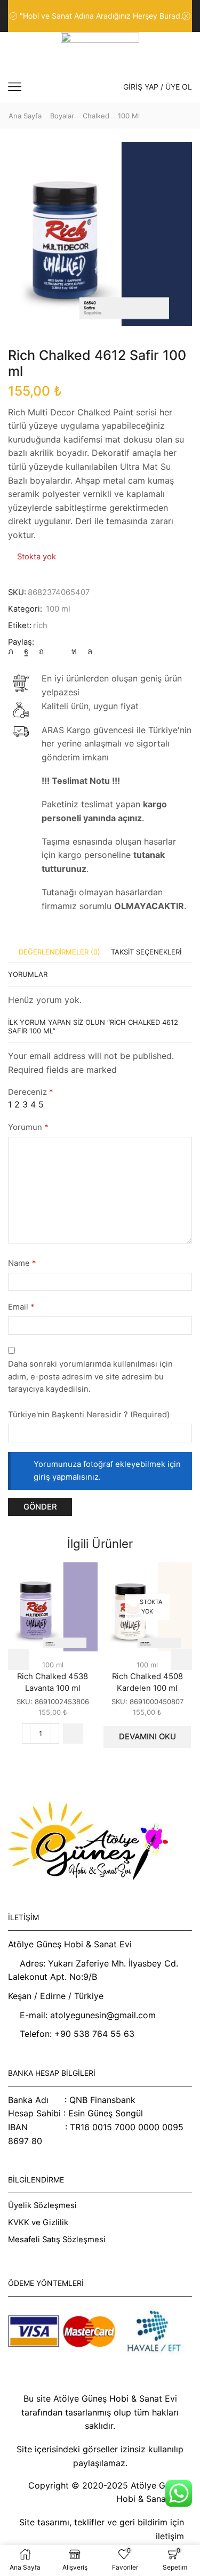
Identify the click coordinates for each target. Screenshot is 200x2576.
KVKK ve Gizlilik (38, 2222)
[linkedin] (74, 652)
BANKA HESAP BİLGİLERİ (52, 2073)
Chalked (96, 116)
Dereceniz (30, 1092)
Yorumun (28, 1127)
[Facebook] (26, 652)
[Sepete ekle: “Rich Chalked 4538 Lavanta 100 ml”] (73, 1734)
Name (22, 1263)
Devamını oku (147, 1737)
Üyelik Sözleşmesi (42, 2205)
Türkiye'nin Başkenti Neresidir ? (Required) (89, 1415)
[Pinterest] (41, 652)
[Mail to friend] (58, 652)
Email (21, 1307)
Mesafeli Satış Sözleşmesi (57, 2240)
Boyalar (62, 116)
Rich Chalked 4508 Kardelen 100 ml (147, 1682)
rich (40, 625)
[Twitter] (13, 652)
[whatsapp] (87, 652)
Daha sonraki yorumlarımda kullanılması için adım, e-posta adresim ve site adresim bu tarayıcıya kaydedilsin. (90, 1377)
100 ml (129, 116)
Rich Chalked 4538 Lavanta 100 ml (53, 1682)
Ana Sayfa (25, 116)
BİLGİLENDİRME (36, 2180)
